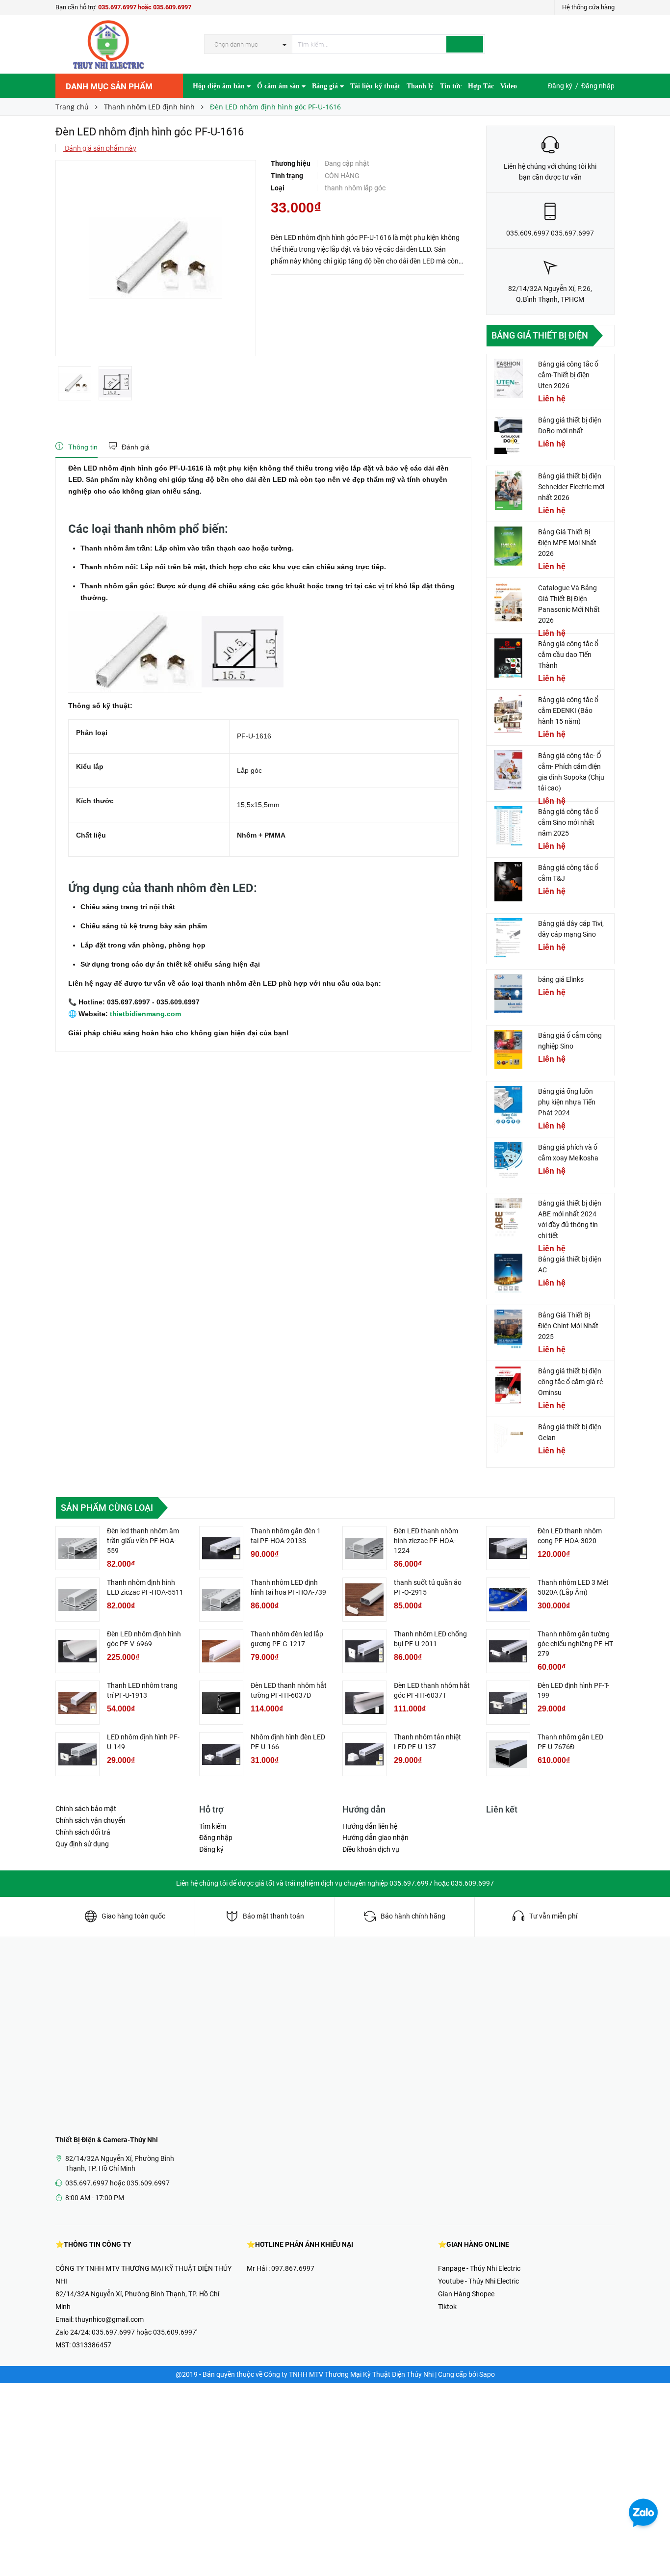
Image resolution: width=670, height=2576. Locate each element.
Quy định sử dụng (82, 1844)
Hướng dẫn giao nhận (375, 1838)
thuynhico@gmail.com (109, 2319)
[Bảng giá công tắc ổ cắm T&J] (509, 882)
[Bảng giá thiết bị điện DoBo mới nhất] (509, 434)
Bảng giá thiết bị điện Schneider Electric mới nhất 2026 (571, 487)
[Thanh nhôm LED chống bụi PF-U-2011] (364, 1651)
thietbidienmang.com (144, 1014)
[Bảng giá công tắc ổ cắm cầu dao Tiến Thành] (509, 658)
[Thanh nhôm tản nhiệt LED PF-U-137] (364, 1754)
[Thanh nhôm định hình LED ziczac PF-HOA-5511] (77, 1600)
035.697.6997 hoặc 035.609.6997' (144, 2332)
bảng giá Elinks (561, 979)
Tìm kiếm (213, 1826)
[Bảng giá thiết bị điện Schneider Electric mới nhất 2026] (509, 490)
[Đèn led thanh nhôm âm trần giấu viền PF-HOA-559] (77, 1548)
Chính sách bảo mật (86, 1809)
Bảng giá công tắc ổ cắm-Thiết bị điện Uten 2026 (568, 375)
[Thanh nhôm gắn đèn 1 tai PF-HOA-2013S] (221, 1548)
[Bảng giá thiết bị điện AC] (509, 1273)
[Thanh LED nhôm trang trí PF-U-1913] (77, 1703)
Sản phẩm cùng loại (107, 1508)
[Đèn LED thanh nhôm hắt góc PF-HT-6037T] (364, 1703)
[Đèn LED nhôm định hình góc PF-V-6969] (77, 1651)
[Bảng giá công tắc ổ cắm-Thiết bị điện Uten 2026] (509, 378)
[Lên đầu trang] (653, 2547)
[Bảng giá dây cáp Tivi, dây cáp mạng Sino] (509, 938)
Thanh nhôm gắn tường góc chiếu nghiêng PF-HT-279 (576, 1644)
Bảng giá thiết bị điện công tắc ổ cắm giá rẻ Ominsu (570, 1382)
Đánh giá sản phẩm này (100, 148)
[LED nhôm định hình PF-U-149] (77, 1754)
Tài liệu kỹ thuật (375, 86)
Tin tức (451, 86)
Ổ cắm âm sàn (279, 86)
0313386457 (92, 2345)
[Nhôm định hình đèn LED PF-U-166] (221, 1754)
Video (509, 86)
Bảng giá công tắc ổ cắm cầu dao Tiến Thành (568, 655)
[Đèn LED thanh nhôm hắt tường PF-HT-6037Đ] (221, 1703)
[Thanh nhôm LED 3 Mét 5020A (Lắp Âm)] (508, 1600)
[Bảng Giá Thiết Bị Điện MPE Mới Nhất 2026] (509, 546)
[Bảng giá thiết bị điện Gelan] (509, 1441)
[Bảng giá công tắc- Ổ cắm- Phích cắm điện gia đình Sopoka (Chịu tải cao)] (509, 770)
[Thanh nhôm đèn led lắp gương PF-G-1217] (221, 1651)
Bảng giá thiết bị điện (540, 335)
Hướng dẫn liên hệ (370, 1826)
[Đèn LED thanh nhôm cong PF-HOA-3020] (508, 1548)
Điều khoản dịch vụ (371, 1849)
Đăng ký (560, 86)
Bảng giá (326, 86)
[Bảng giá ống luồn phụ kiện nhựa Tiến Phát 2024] (509, 1105)
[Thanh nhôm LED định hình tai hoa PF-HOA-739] (221, 1600)
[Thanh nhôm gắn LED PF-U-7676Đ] (508, 1754)
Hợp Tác (481, 86)
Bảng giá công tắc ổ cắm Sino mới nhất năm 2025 (568, 822)
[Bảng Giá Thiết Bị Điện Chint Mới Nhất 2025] (509, 1329)
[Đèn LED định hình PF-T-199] (508, 1703)
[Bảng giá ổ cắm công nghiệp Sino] (509, 1050)
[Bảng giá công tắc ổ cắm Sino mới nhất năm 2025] (509, 826)
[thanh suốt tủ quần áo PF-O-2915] (364, 1600)
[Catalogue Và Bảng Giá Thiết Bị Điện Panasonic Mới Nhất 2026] (509, 602)
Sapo (487, 2374)
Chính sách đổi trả (83, 1832)
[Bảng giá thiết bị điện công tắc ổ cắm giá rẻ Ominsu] (509, 1385)
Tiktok (447, 2307)
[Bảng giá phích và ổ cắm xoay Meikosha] (509, 1161)
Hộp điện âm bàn (220, 86)
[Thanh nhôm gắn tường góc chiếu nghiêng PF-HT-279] (508, 1651)
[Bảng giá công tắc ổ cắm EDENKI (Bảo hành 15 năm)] (509, 714)
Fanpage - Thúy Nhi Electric (479, 2268)
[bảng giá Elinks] (509, 994)
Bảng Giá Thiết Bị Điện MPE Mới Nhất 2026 (567, 543)
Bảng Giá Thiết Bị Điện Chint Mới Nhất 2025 (568, 1326)
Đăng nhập (598, 86)
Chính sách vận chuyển (90, 1820)
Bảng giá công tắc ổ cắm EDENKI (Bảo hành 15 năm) (568, 710)
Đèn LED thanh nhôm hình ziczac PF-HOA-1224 (426, 1541)
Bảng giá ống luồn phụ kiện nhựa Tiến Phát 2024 (567, 1102)
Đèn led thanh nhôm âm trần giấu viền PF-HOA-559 (143, 1541)
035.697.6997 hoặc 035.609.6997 (145, 7)
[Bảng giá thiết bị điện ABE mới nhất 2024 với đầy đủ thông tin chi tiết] (509, 1217)
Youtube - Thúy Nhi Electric (478, 2281)
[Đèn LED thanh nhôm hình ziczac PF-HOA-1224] (364, 1548)
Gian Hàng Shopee (466, 2294)
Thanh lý (420, 86)
